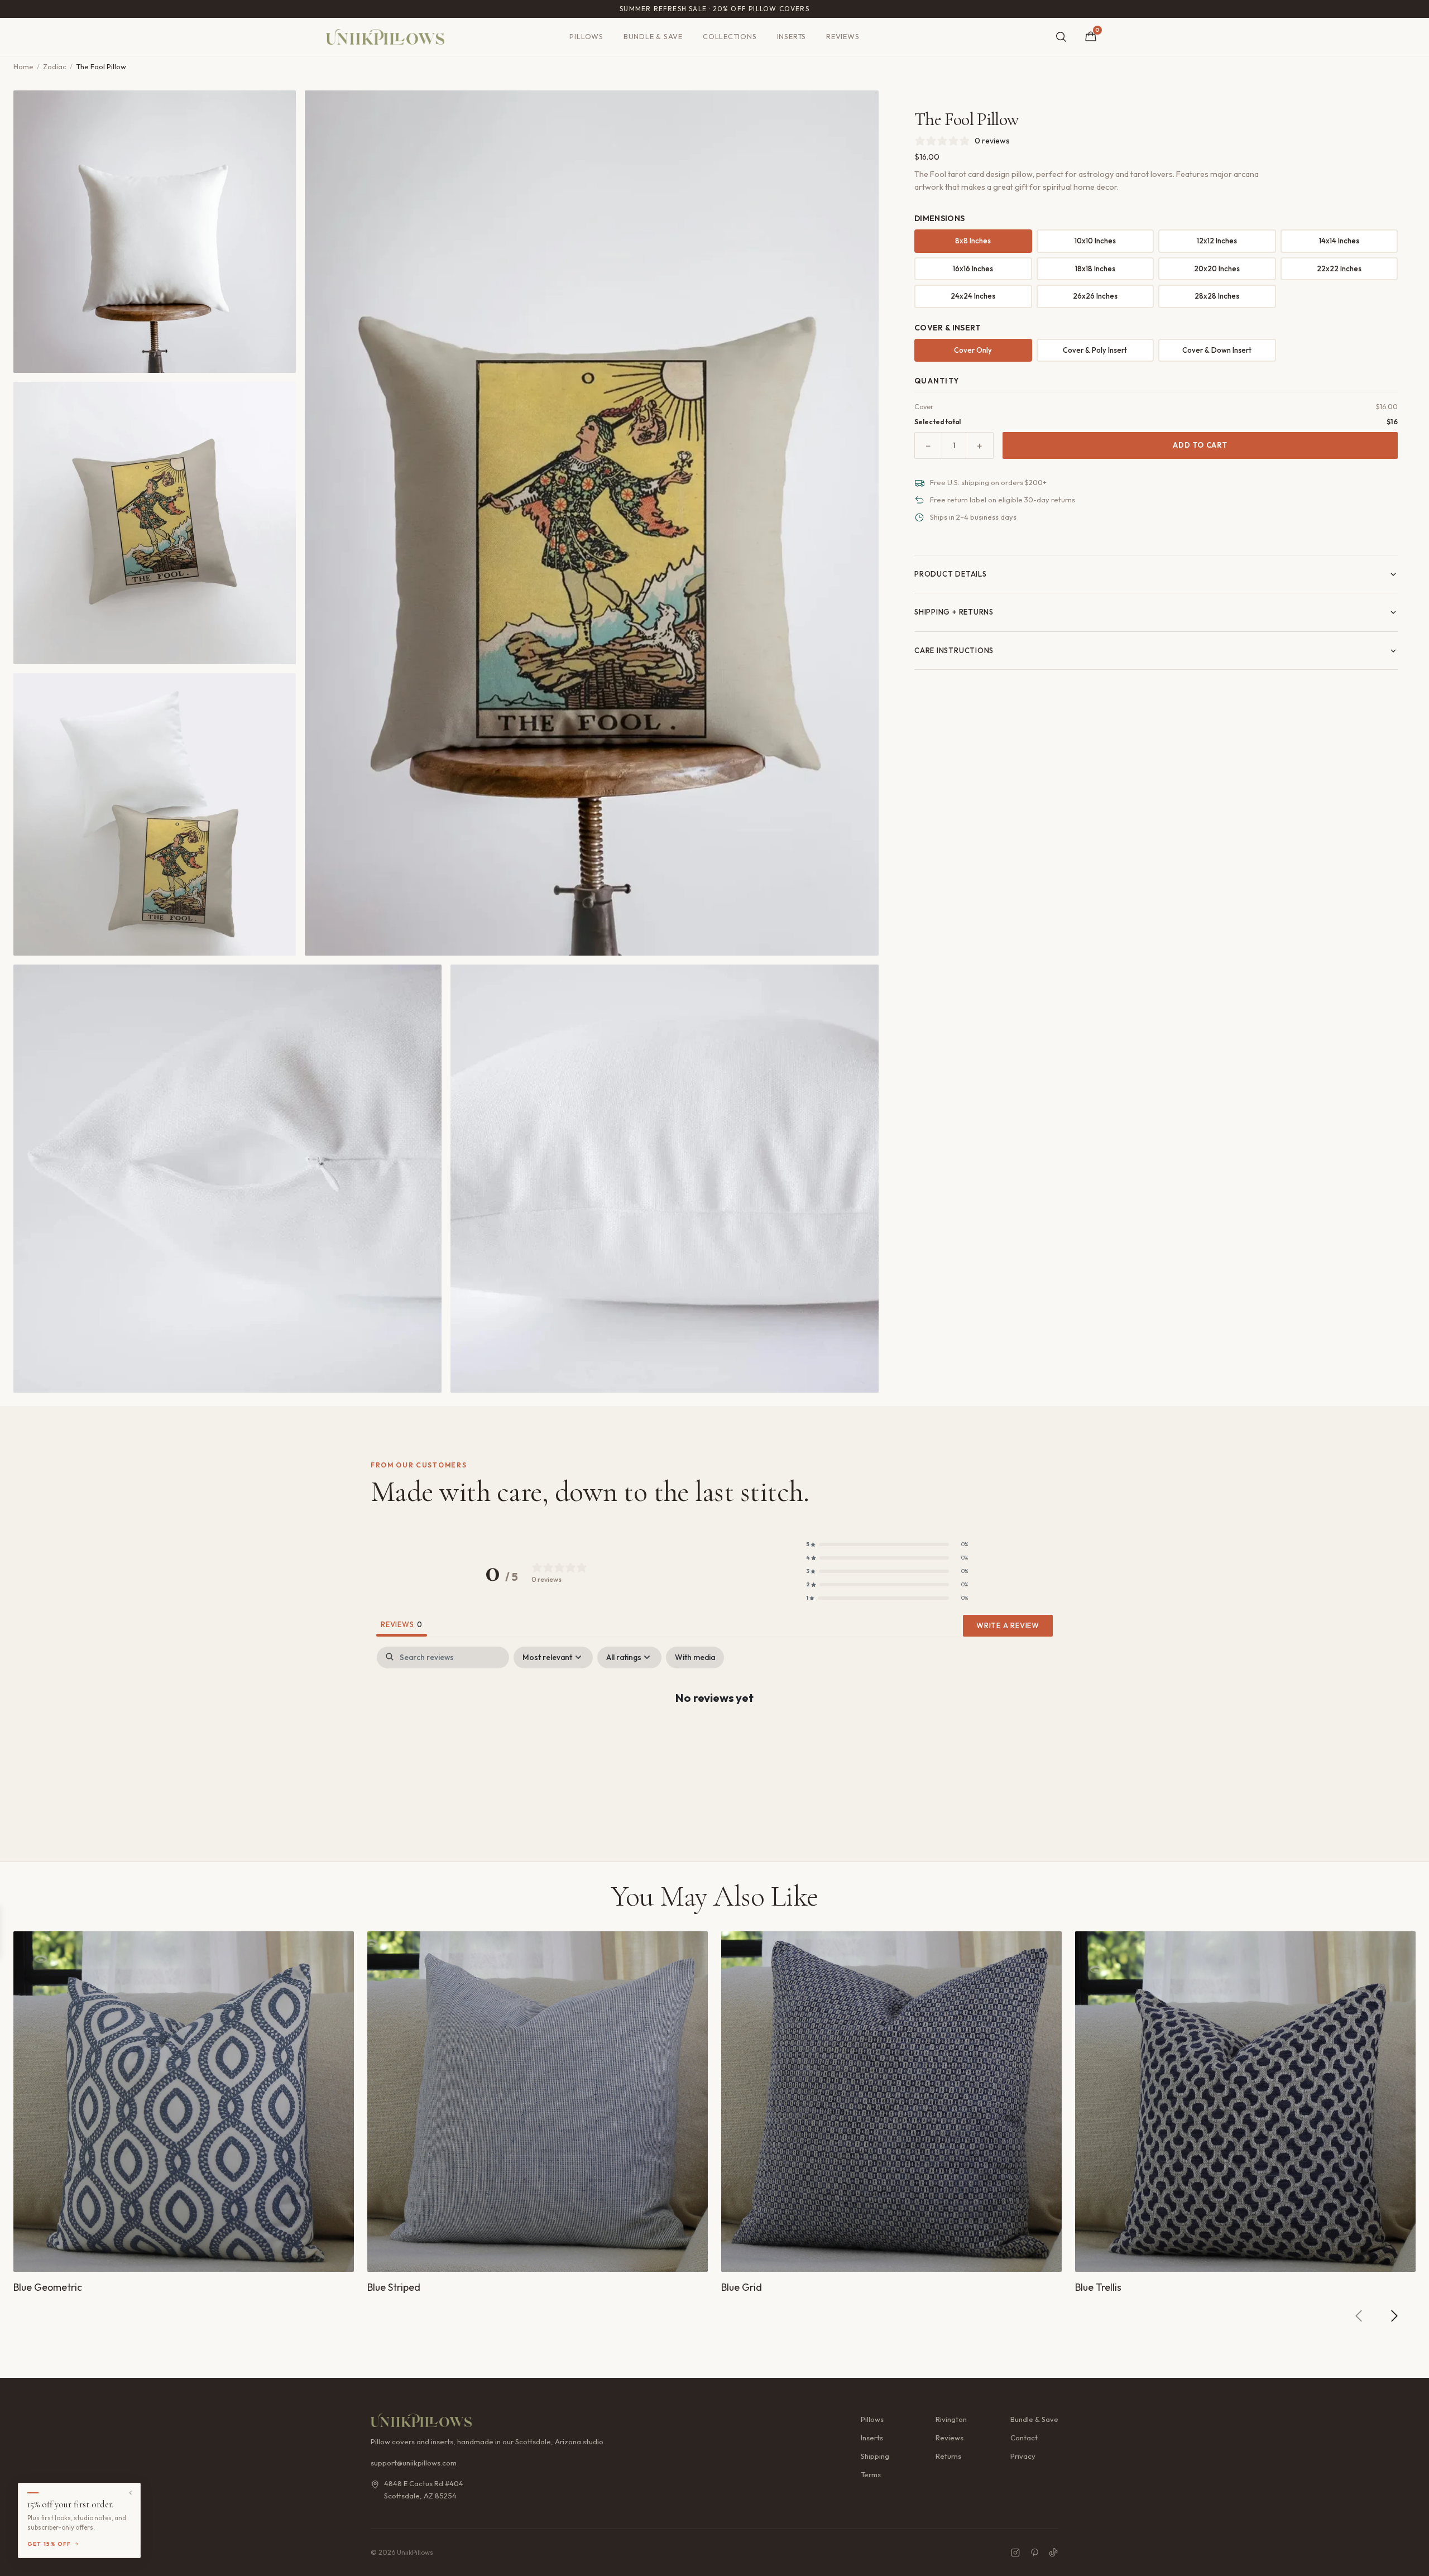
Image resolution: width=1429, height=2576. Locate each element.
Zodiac (55, 66)
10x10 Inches (1095, 241)
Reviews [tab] (402, 1624)
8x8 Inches (973, 241)
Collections (730, 36)
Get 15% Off (49, 2544)
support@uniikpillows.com (414, 2463)
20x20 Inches (1217, 268)
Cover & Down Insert (1217, 350)
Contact (1024, 2438)
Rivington (951, 2419)
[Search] (1061, 37)
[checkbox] (695, 1658)
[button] (887, 1544)
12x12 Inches (1217, 241)
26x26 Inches (1095, 296)
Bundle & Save (653, 36)
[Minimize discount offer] (131, 2493)
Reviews (843, 36)
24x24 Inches (973, 296)
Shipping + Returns (954, 612)
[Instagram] (1015, 2553)
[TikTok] (1053, 2553)
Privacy (1023, 2456)
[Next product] (1394, 2316)
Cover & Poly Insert (1095, 350)
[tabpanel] (714, 1733)
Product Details (951, 574)
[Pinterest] (1034, 2553)
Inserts (792, 36)
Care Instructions (954, 650)
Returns (948, 2456)
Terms (871, 2474)
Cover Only (973, 350)
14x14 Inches (1339, 241)
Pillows (586, 36)
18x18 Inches (1095, 268)
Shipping (875, 2456)
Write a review (1008, 1625)
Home (23, 66)
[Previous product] (1359, 2316)
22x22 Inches (1339, 268)
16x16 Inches (973, 268)
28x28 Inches (1217, 296)
